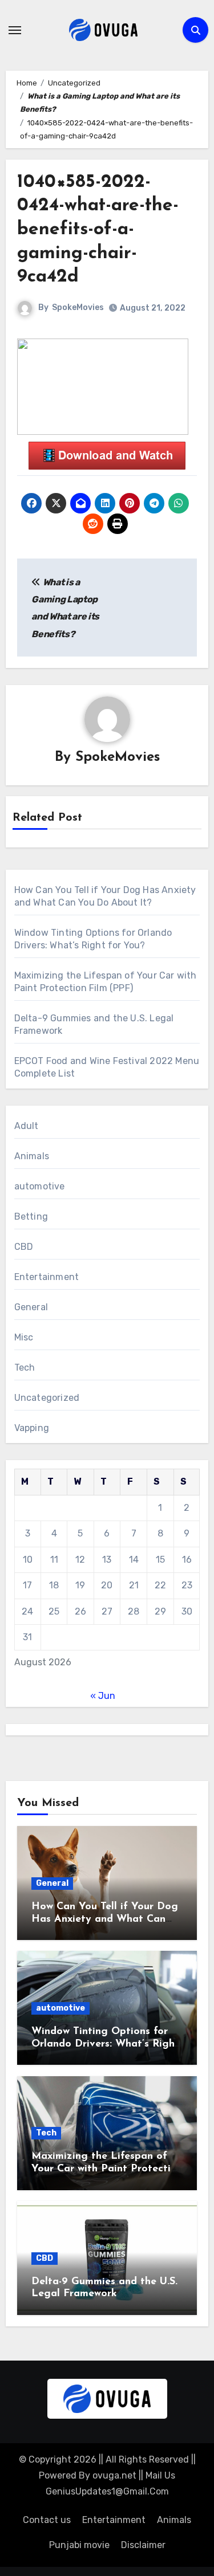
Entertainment (47, 1277)
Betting (31, 1216)
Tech (25, 1368)
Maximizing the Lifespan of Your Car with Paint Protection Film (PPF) (107, 2169)
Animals (32, 1156)
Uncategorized (47, 1398)
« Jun (103, 1696)
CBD (24, 1247)
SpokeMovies (78, 307)
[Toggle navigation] (15, 30)
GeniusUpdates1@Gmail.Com (107, 2491)
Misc (24, 1337)
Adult (27, 1126)
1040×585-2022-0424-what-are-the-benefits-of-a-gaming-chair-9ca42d (98, 230)
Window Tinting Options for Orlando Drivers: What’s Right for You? (105, 2044)
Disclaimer (143, 2545)
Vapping (32, 1428)
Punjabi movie (79, 2545)
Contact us (47, 2520)
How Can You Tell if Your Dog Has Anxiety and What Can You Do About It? (105, 1919)
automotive (40, 1186)
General (31, 1307)
